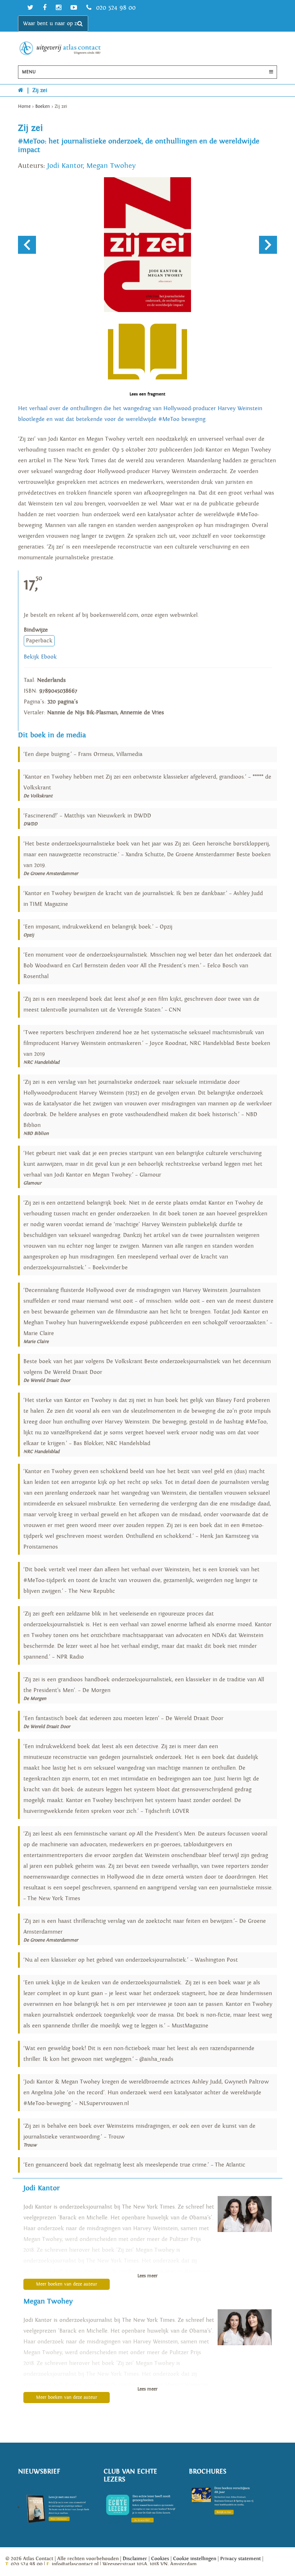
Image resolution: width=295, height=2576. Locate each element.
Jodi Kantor (65, 166)
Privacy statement (240, 2559)
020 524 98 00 (115, 8)
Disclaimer (135, 2559)
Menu (29, 72)
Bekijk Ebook (40, 657)
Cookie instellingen (195, 2559)
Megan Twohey (111, 166)
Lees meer (147, 2276)
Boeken (43, 107)
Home (24, 107)
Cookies (160, 2559)
